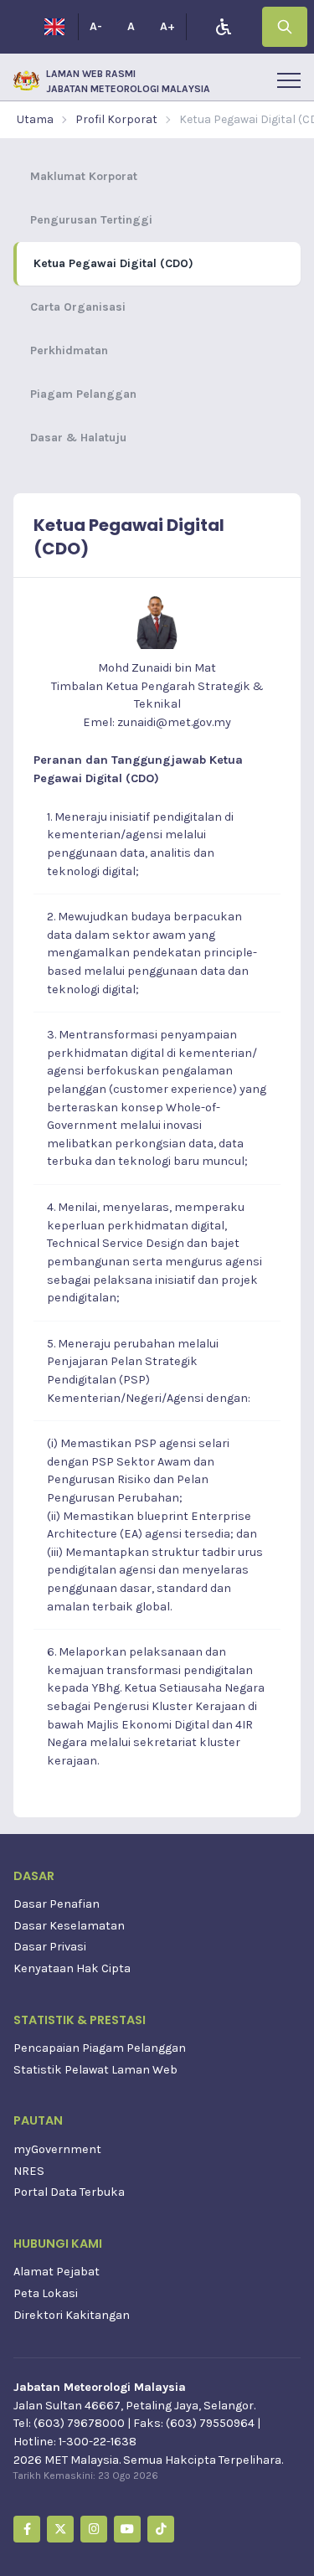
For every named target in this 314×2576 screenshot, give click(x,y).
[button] (289, 80)
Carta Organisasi (78, 307)
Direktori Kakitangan (72, 2315)
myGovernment (57, 2149)
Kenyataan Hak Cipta (72, 1968)
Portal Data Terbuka (69, 2192)
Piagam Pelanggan (83, 394)
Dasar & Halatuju (78, 438)
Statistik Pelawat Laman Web (95, 2070)
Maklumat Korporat (84, 176)
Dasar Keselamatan (69, 1926)
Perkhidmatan (69, 350)
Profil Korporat (116, 119)
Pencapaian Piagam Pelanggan (100, 2048)
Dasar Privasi (50, 1947)
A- (96, 26)
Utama (35, 119)
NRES (29, 2171)
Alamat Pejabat (57, 2272)
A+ (167, 26)
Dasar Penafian (57, 1904)
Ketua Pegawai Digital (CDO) (113, 263)
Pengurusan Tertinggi (91, 220)
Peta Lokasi (46, 2293)
